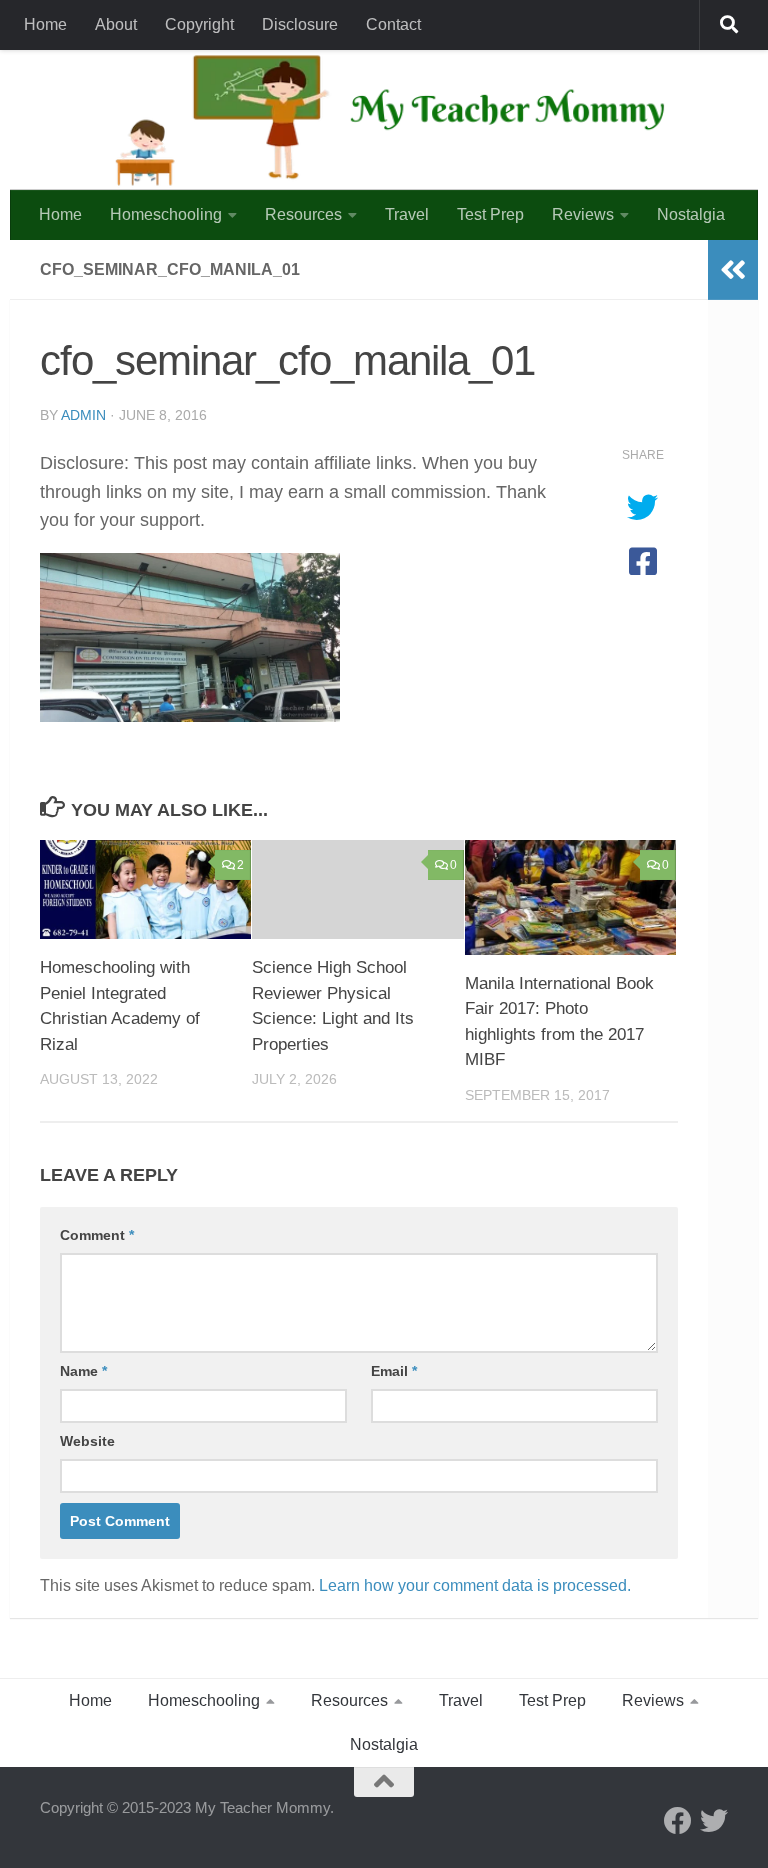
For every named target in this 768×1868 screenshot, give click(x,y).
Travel (407, 214)
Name (83, 1371)
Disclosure (300, 24)
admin (83, 415)
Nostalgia (691, 214)
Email (394, 1371)
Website (87, 1441)
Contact (393, 24)
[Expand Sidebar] (733, 270)
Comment (97, 1235)
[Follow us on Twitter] (714, 1821)
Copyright (199, 24)
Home (45, 24)
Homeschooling (166, 214)
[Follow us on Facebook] (678, 1821)
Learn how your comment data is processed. (475, 1585)
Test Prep (490, 214)
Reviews (583, 214)
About (116, 24)
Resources (303, 214)
